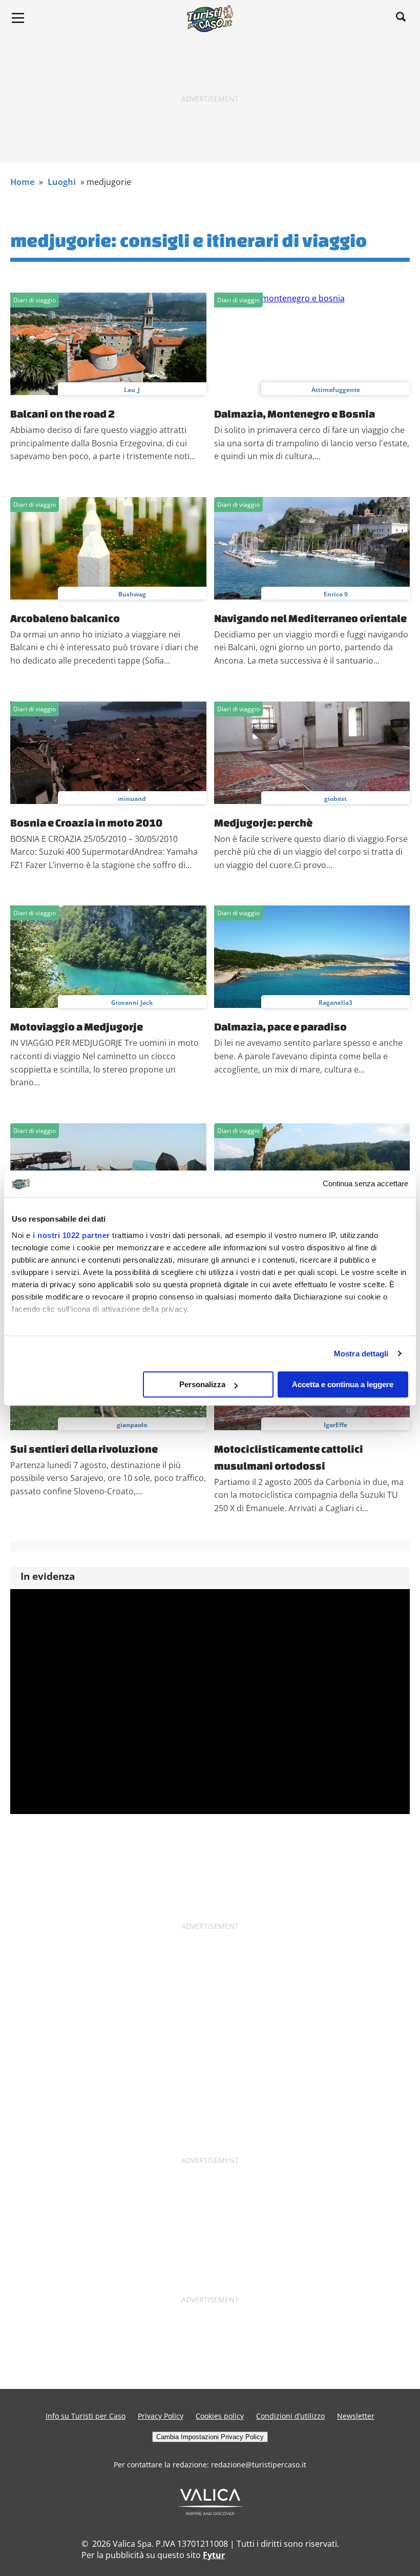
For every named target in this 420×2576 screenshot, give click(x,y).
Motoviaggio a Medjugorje (77, 1026)
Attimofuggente (336, 390)
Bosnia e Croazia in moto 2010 (86, 822)
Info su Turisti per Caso (86, 2416)
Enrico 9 (336, 594)
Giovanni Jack (132, 1003)
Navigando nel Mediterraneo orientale (310, 618)
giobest (335, 799)
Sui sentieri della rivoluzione (84, 1449)
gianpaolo (132, 1425)
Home (22, 182)
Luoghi (62, 182)
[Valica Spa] (210, 2512)
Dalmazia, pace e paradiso (280, 1026)
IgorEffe (335, 1425)
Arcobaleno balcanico (65, 618)
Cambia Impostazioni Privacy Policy (210, 2437)
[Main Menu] (18, 18)
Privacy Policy (161, 2416)
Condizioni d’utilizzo (290, 2416)
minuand (132, 799)
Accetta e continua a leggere (343, 1384)
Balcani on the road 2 (62, 414)
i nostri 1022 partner (71, 1235)
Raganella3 (335, 1003)
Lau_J (132, 390)
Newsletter (356, 2416)
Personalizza (202, 1384)
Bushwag (132, 594)
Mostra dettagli (361, 1354)
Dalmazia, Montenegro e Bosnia (295, 414)
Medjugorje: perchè (263, 822)
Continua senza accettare (365, 1184)
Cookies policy (220, 2416)
